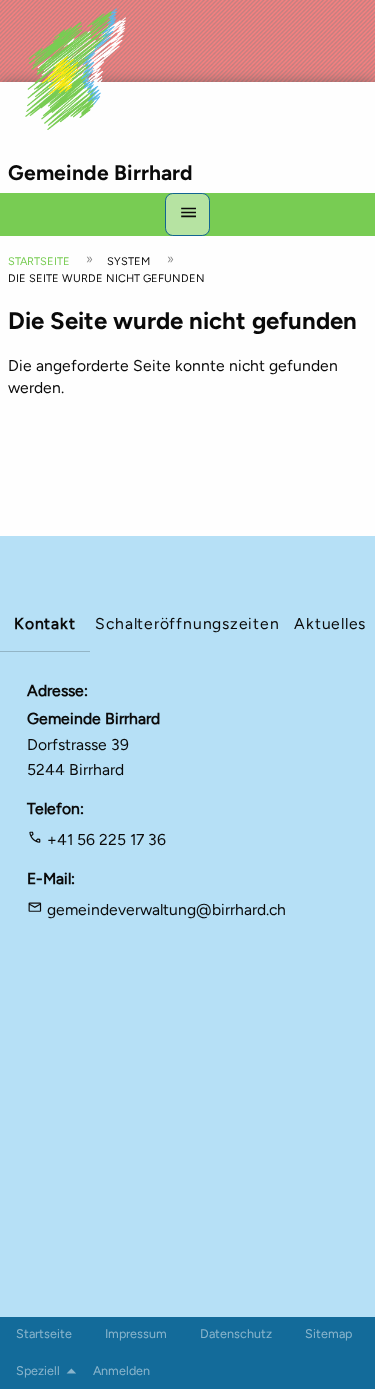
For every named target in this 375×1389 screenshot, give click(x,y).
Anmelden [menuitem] (121, 1370)
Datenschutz (236, 1333)
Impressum (136, 1333)
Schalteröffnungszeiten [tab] (187, 623)
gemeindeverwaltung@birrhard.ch (166, 909)
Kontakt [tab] (45, 623)
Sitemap (328, 1333)
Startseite (39, 261)
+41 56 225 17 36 (106, 839)
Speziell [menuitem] (38, 1370)
